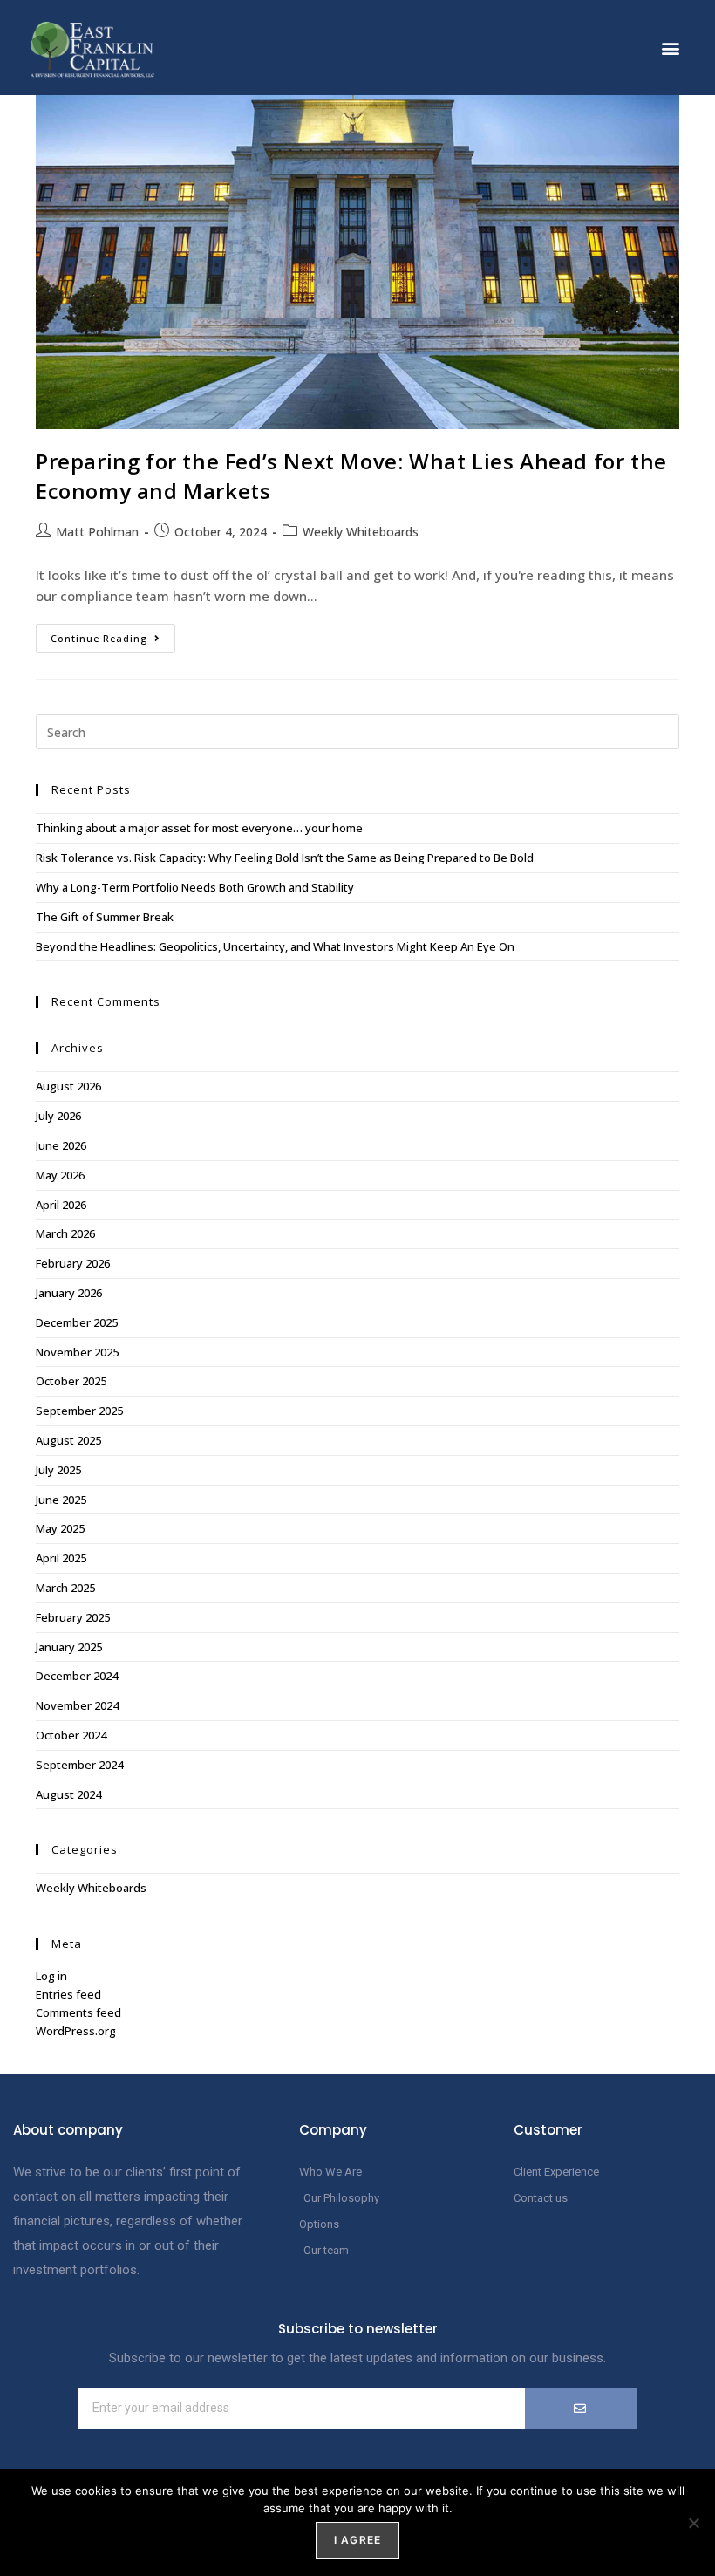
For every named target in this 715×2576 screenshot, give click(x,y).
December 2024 (77, 1676)
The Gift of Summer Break (105, 917)
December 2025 (77, 1322)
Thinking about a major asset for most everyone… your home (199, 828)
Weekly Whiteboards (361, 532)
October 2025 (71, 1381)
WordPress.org (76, 2031)
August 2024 (68, 1794)
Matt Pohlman (97, 532)
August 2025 (68, 1440)
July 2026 (58, 1116)
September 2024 (79, 1765)
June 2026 (61, 1145)
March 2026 (65, 1233)
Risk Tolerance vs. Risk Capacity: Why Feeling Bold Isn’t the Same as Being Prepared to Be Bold (285, 858)
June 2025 (61, 1500)
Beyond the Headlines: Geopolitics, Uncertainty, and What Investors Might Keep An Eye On (275, 946)
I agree (357, 2540)
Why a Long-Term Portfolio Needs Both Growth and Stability (195, 887)
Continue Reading (113, 634)
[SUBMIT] (581, 2408)
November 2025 (77, 1352)
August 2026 (68, 1086)
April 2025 (61, 1558)
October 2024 (71, 1735)
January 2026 (69, 1293)
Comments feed (78, 2012)
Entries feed (68, 1994)
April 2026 (61, 1205)
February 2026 (73, 1263)
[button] (670, 48)
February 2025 (73, 1617)
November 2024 (77, 1705)
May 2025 (60, 1528)
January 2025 (69, 1647)
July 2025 (58, 1470)
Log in (51, 1976)
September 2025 (79, 1411)
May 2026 (60, 1175)
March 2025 (65, 1588)
